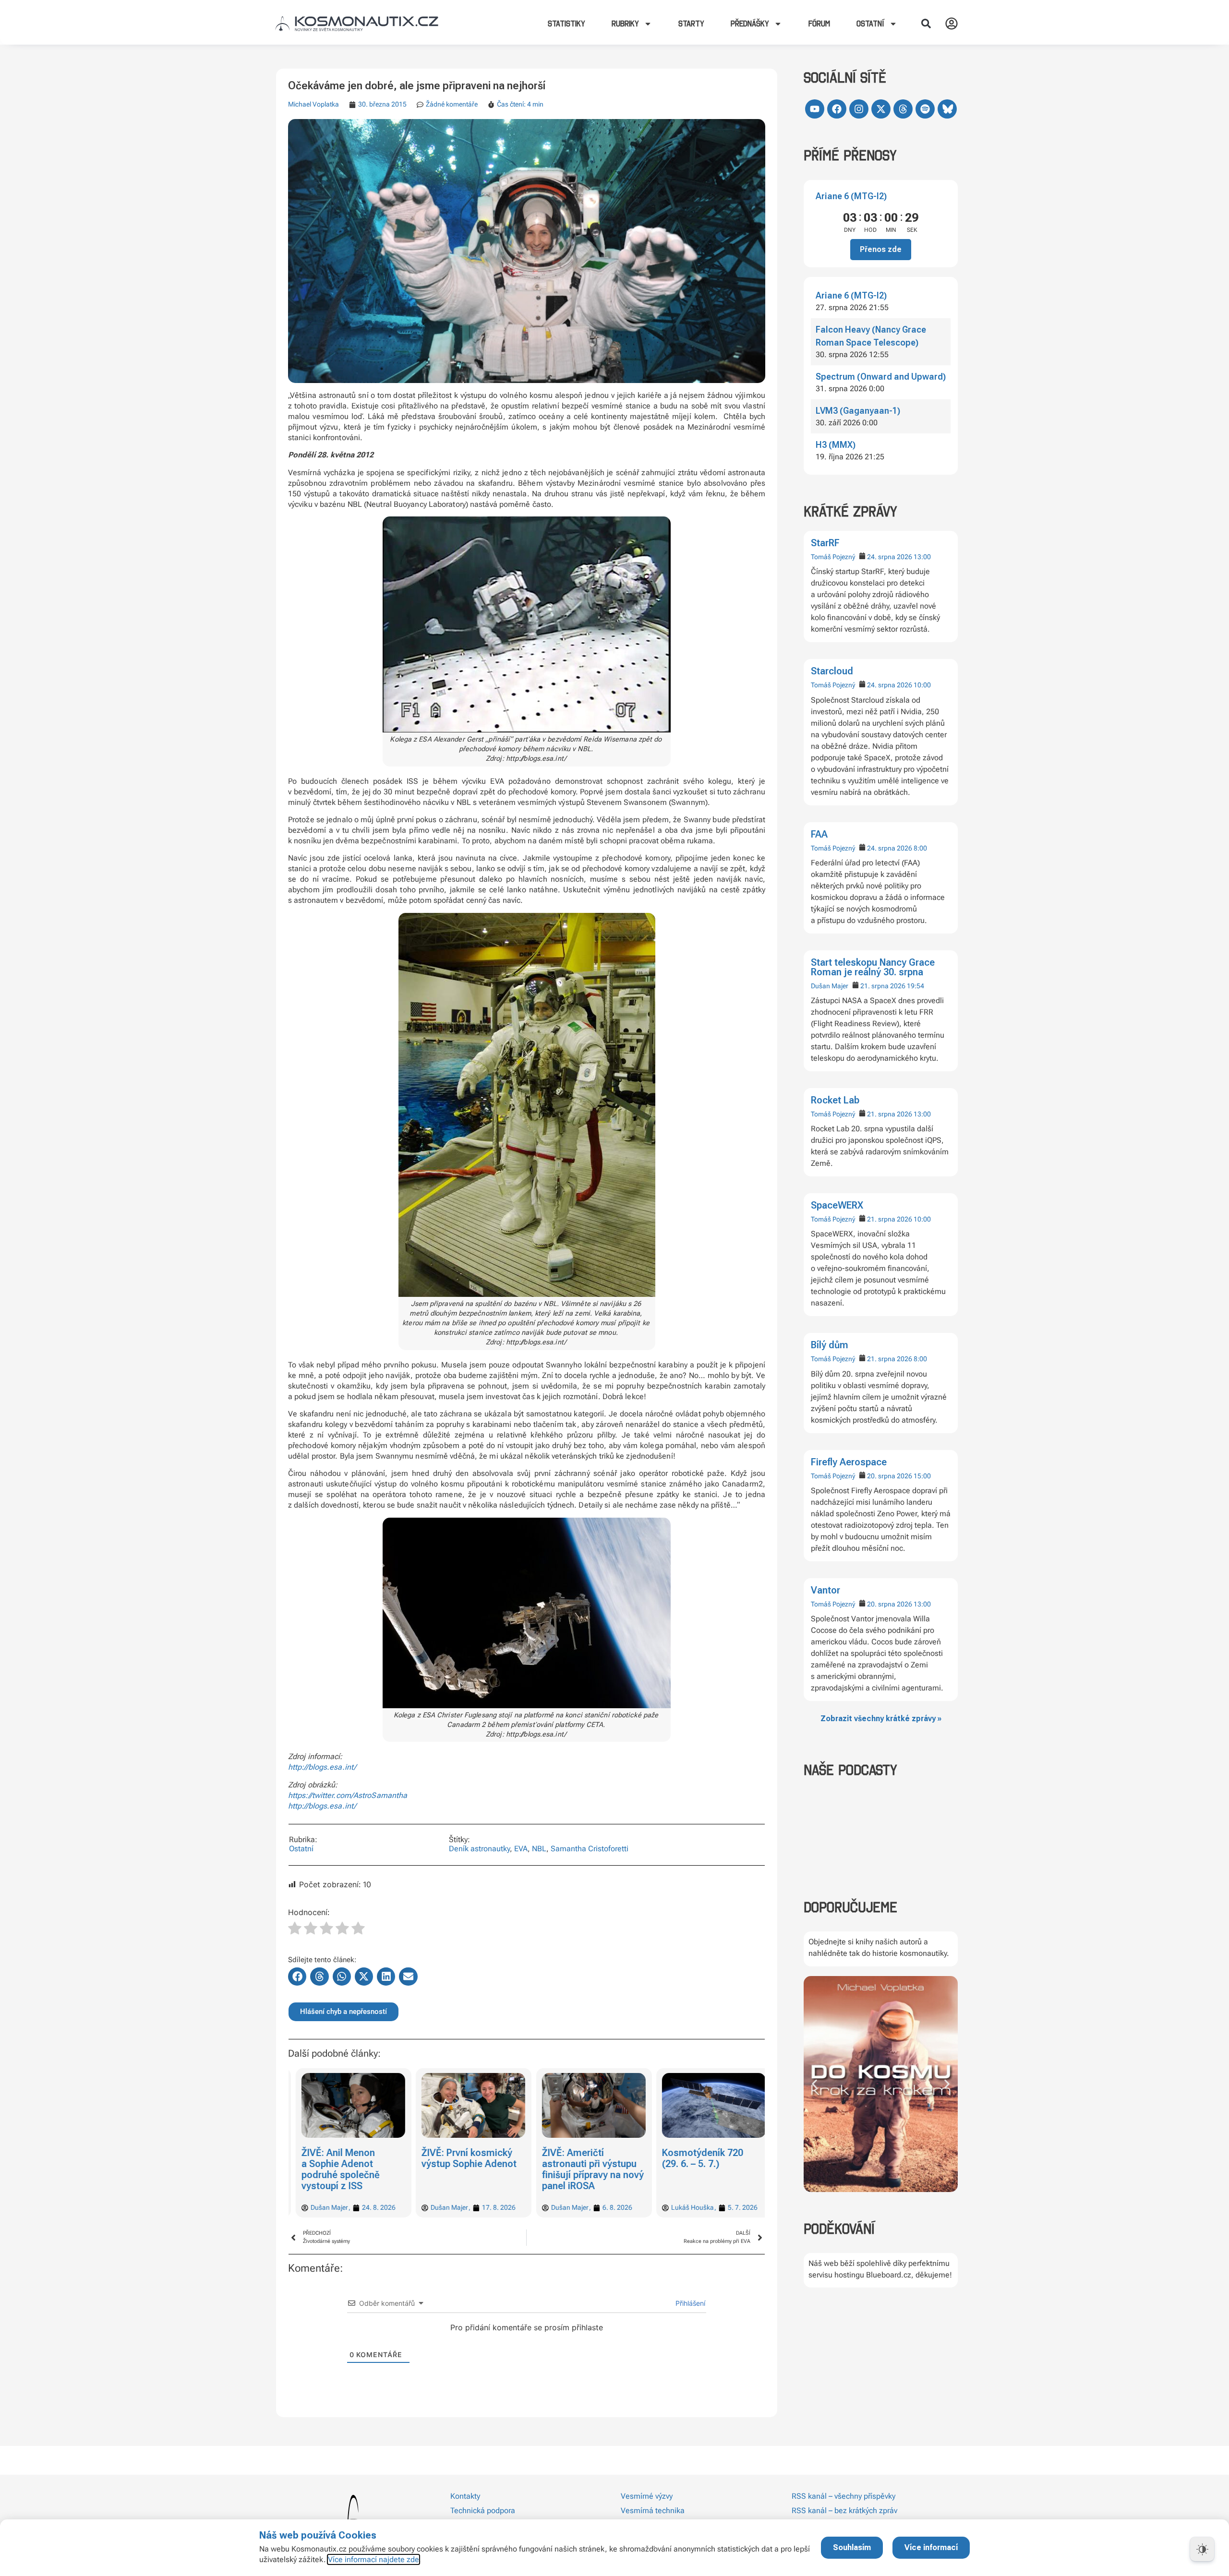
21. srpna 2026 (883, 986)
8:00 (920, 848)
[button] (926, 24)
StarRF (825, 543)
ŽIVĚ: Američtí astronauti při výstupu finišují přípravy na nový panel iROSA (586, 2169)
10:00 (922, 685)
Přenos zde (881, 249)
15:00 (922, 1476)
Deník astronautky (479, 1849)
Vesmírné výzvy (647, 2496)
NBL (539, 1849)
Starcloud (832, 671)
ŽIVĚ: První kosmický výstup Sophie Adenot (462, 2158)
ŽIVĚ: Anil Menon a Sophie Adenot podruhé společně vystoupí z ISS (333, 2169)
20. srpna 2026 (890, 1476)
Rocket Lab (835, 1100)
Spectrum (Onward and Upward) (881, 377)
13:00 (922, 557)
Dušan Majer (830, 986)
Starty (691, 24)
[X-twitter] (881, 109)
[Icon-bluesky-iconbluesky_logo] (947, 109)
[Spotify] (925, 109)
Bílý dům (830, 1345)
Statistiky (566, 24)
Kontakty (465, 2496)
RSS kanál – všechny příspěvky (843, 2496)
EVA (521, 1849)
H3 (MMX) (836, 445)
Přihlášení (689, 2303)
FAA (819, 834)
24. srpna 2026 (890, 557)
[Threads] (903, 109)
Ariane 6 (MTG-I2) (851, 196)
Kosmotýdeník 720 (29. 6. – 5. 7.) (696, 2158)
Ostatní (301, 1849)
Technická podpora (483, 2510)
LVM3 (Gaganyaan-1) (858, 411)
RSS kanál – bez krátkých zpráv (844, 2510)
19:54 (916, 986)
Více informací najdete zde (374, 2559)
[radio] (295, 1929)
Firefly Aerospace (849, 1462)
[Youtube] (815, 109)
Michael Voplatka (313, 104)
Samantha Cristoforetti (590, 1849)
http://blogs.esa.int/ (322, 1767)
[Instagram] (859, 109)
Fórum (819, 24)
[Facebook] (837, 109)
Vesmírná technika (653, 2510)
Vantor (825, 1590)
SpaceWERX (837, 1205)
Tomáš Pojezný (833, 557)
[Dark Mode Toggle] (1202, 2549)
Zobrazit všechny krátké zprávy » (881, 1719)
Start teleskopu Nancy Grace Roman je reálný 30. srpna (873, 967)
